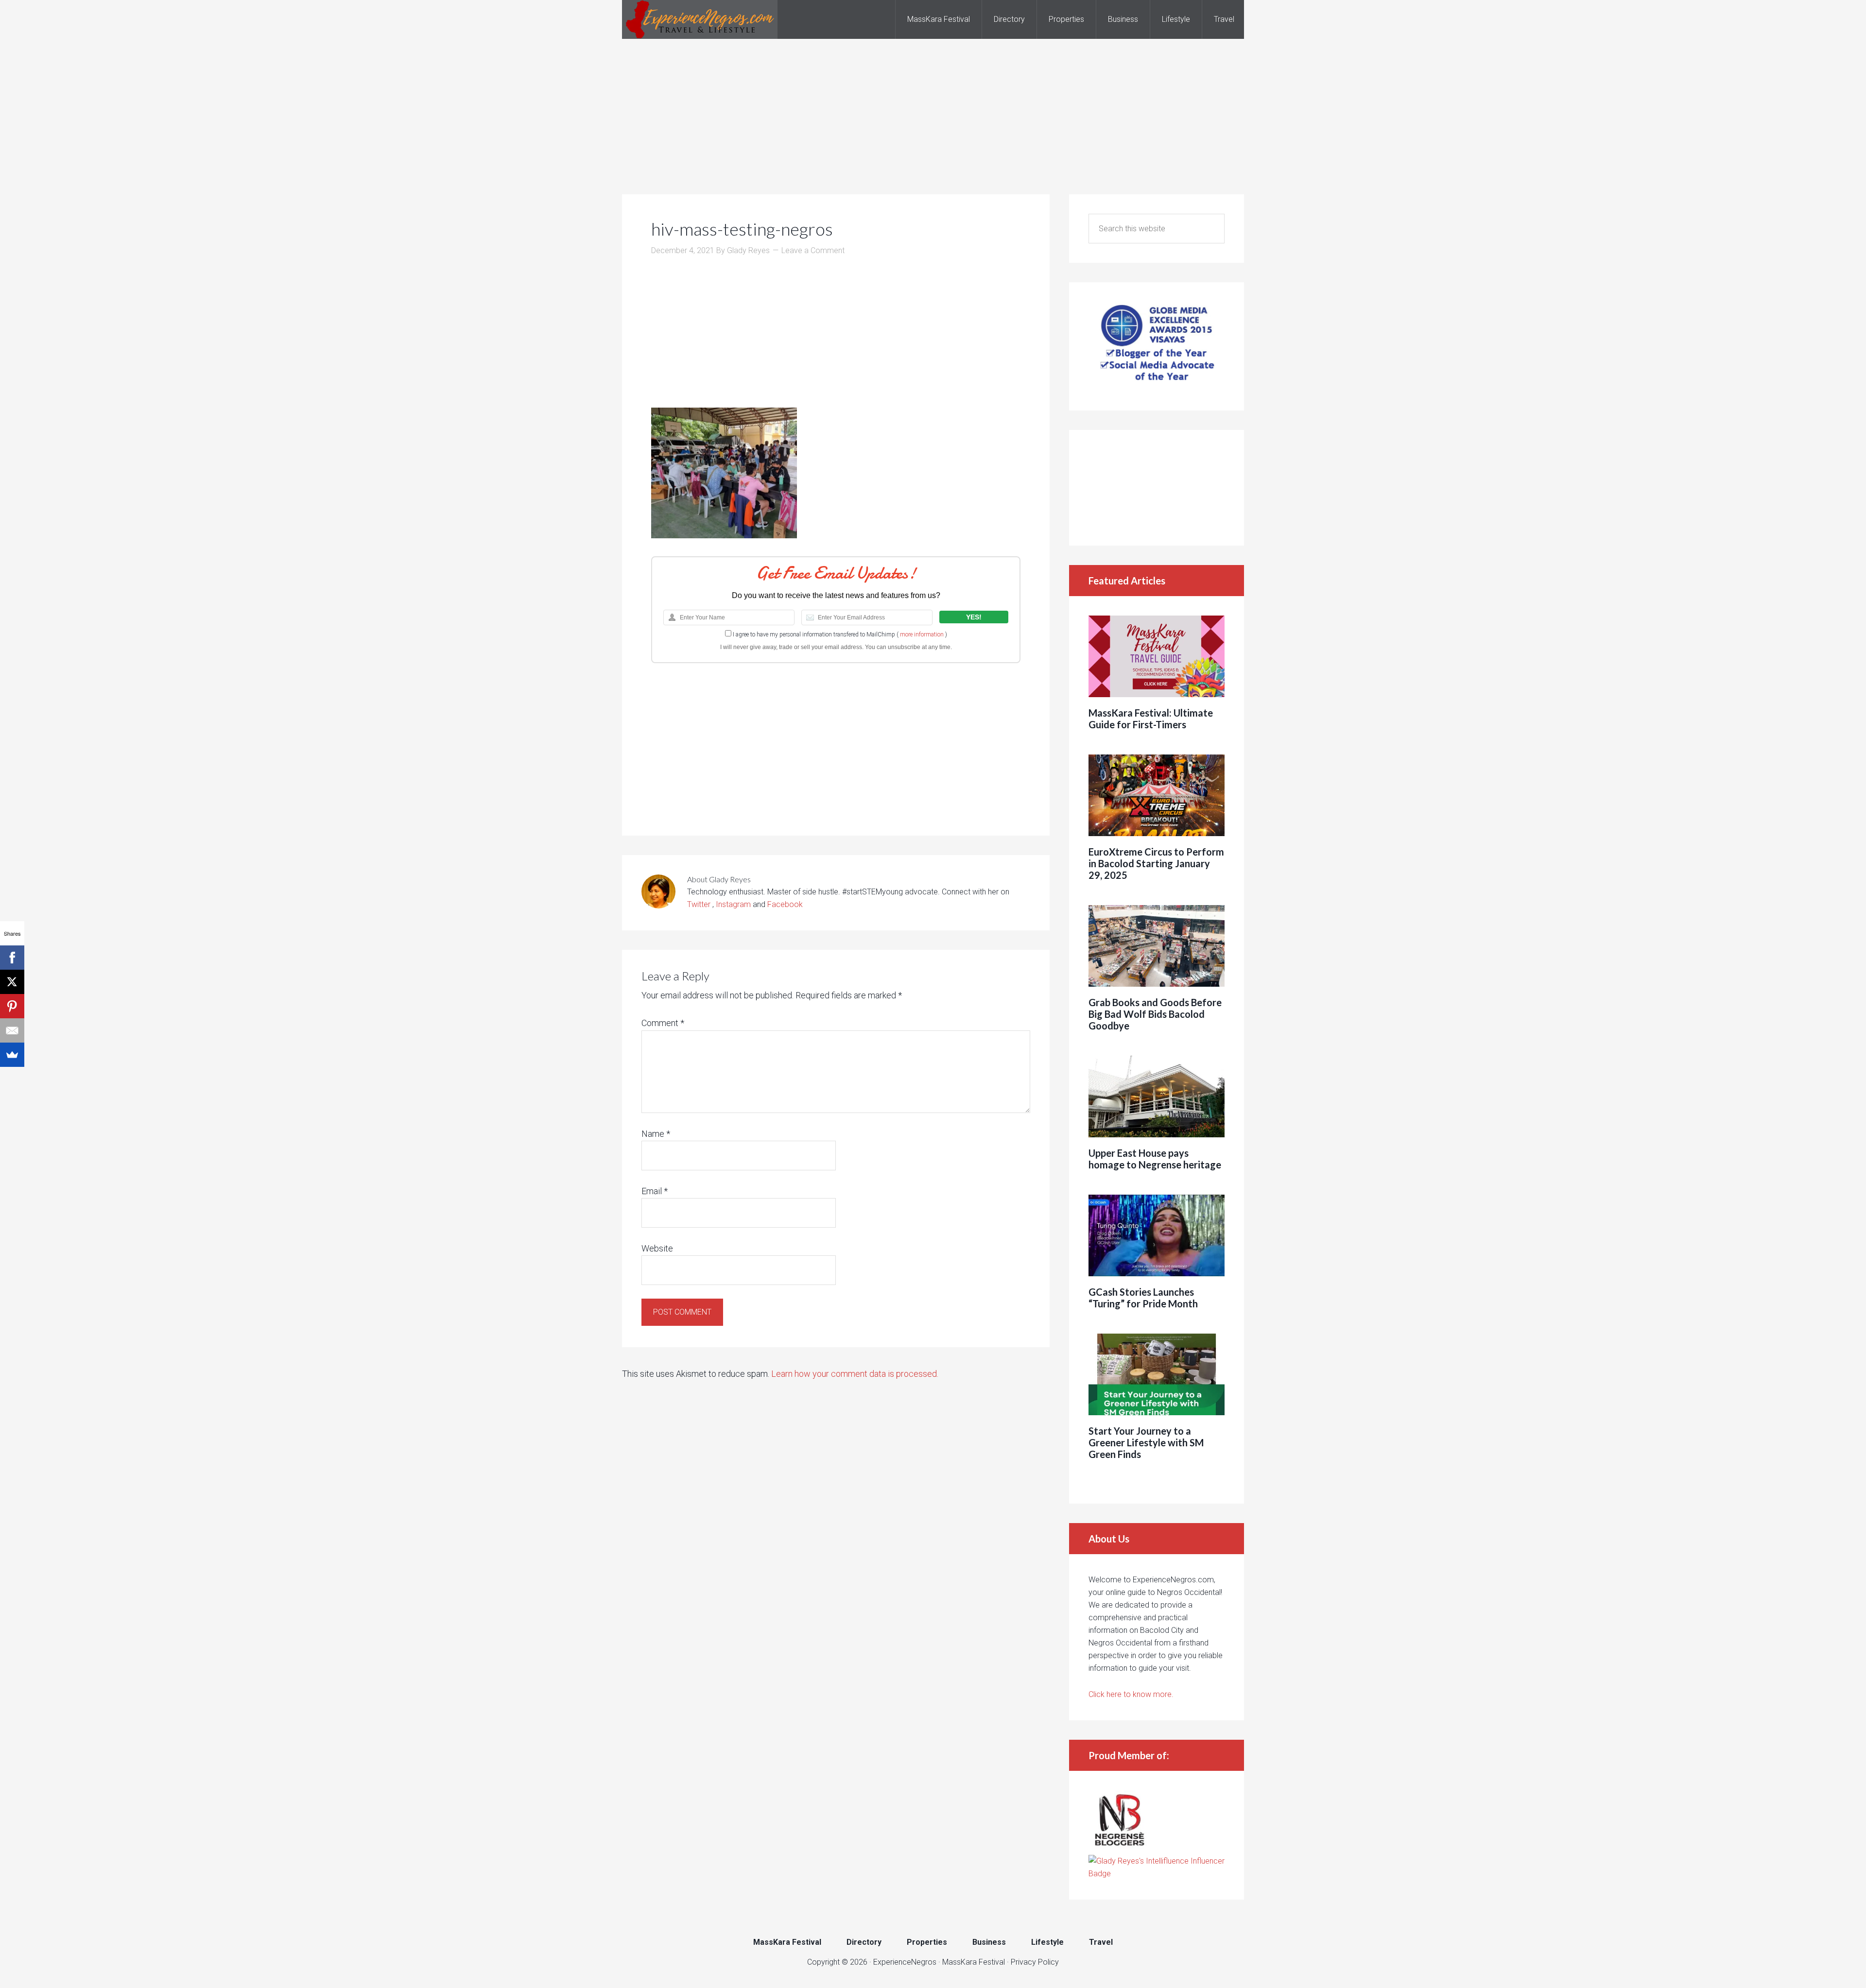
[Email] (12, 1030)
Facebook (785, 904)
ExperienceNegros (700, 19)
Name (656, 1134)
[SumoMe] (12, 1055)
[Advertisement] (933, 107)
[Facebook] (12, 958)
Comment (663, 1023)
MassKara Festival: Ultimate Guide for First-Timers (1151, 719)
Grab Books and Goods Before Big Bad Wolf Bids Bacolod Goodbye (1155, 1014)
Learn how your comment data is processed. (855, 1374)
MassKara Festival (974, 1962)
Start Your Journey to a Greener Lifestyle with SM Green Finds (1146, 1442)
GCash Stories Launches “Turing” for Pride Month (1143, 1298)
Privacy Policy (1035, 1962)
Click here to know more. (1131, 1694)
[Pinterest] (12, 1006)
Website (657, 1248)
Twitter (700, 904)
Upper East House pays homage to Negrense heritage (1155, 1159)
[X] (12, 982)
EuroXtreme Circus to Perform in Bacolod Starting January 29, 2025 (1156, 863)
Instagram (733, 904)
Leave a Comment (813, 250)
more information (922, 634)
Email (655, 1191)
